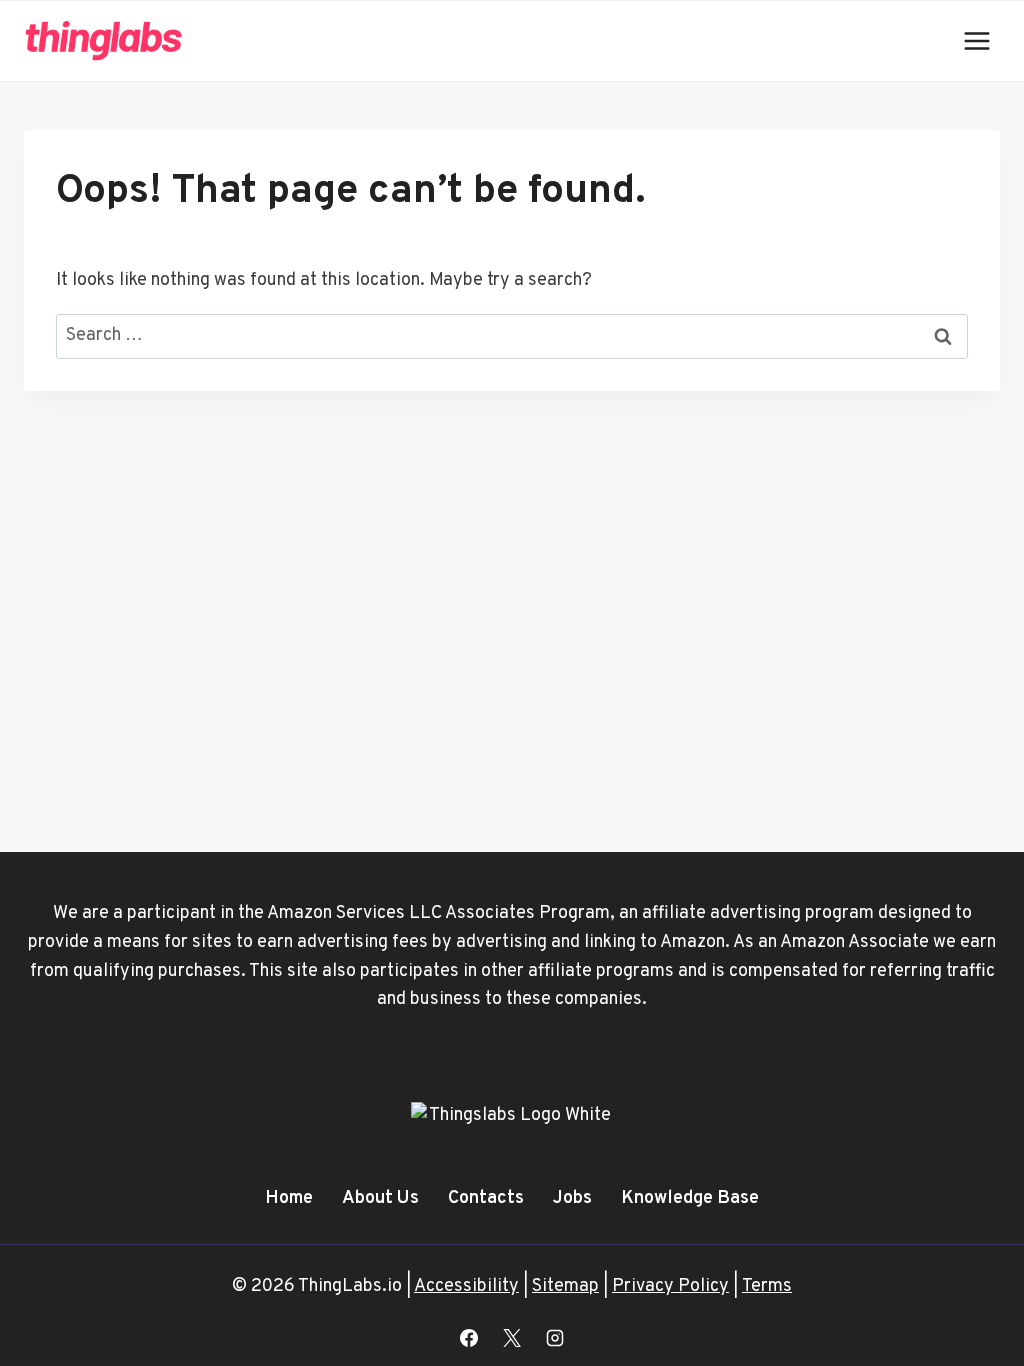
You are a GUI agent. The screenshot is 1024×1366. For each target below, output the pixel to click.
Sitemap (565, 1286)
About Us (380, 1198)
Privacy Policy (670, 1286)
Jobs (572, 1198)
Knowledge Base (690, 1198)
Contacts (486, 1198)
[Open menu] (976, 40)
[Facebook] (469, 1338)
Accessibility (466, 1286)
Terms (767, 1286)
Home (289, 1198)
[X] (512, 1338)
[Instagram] (555, 1338)
